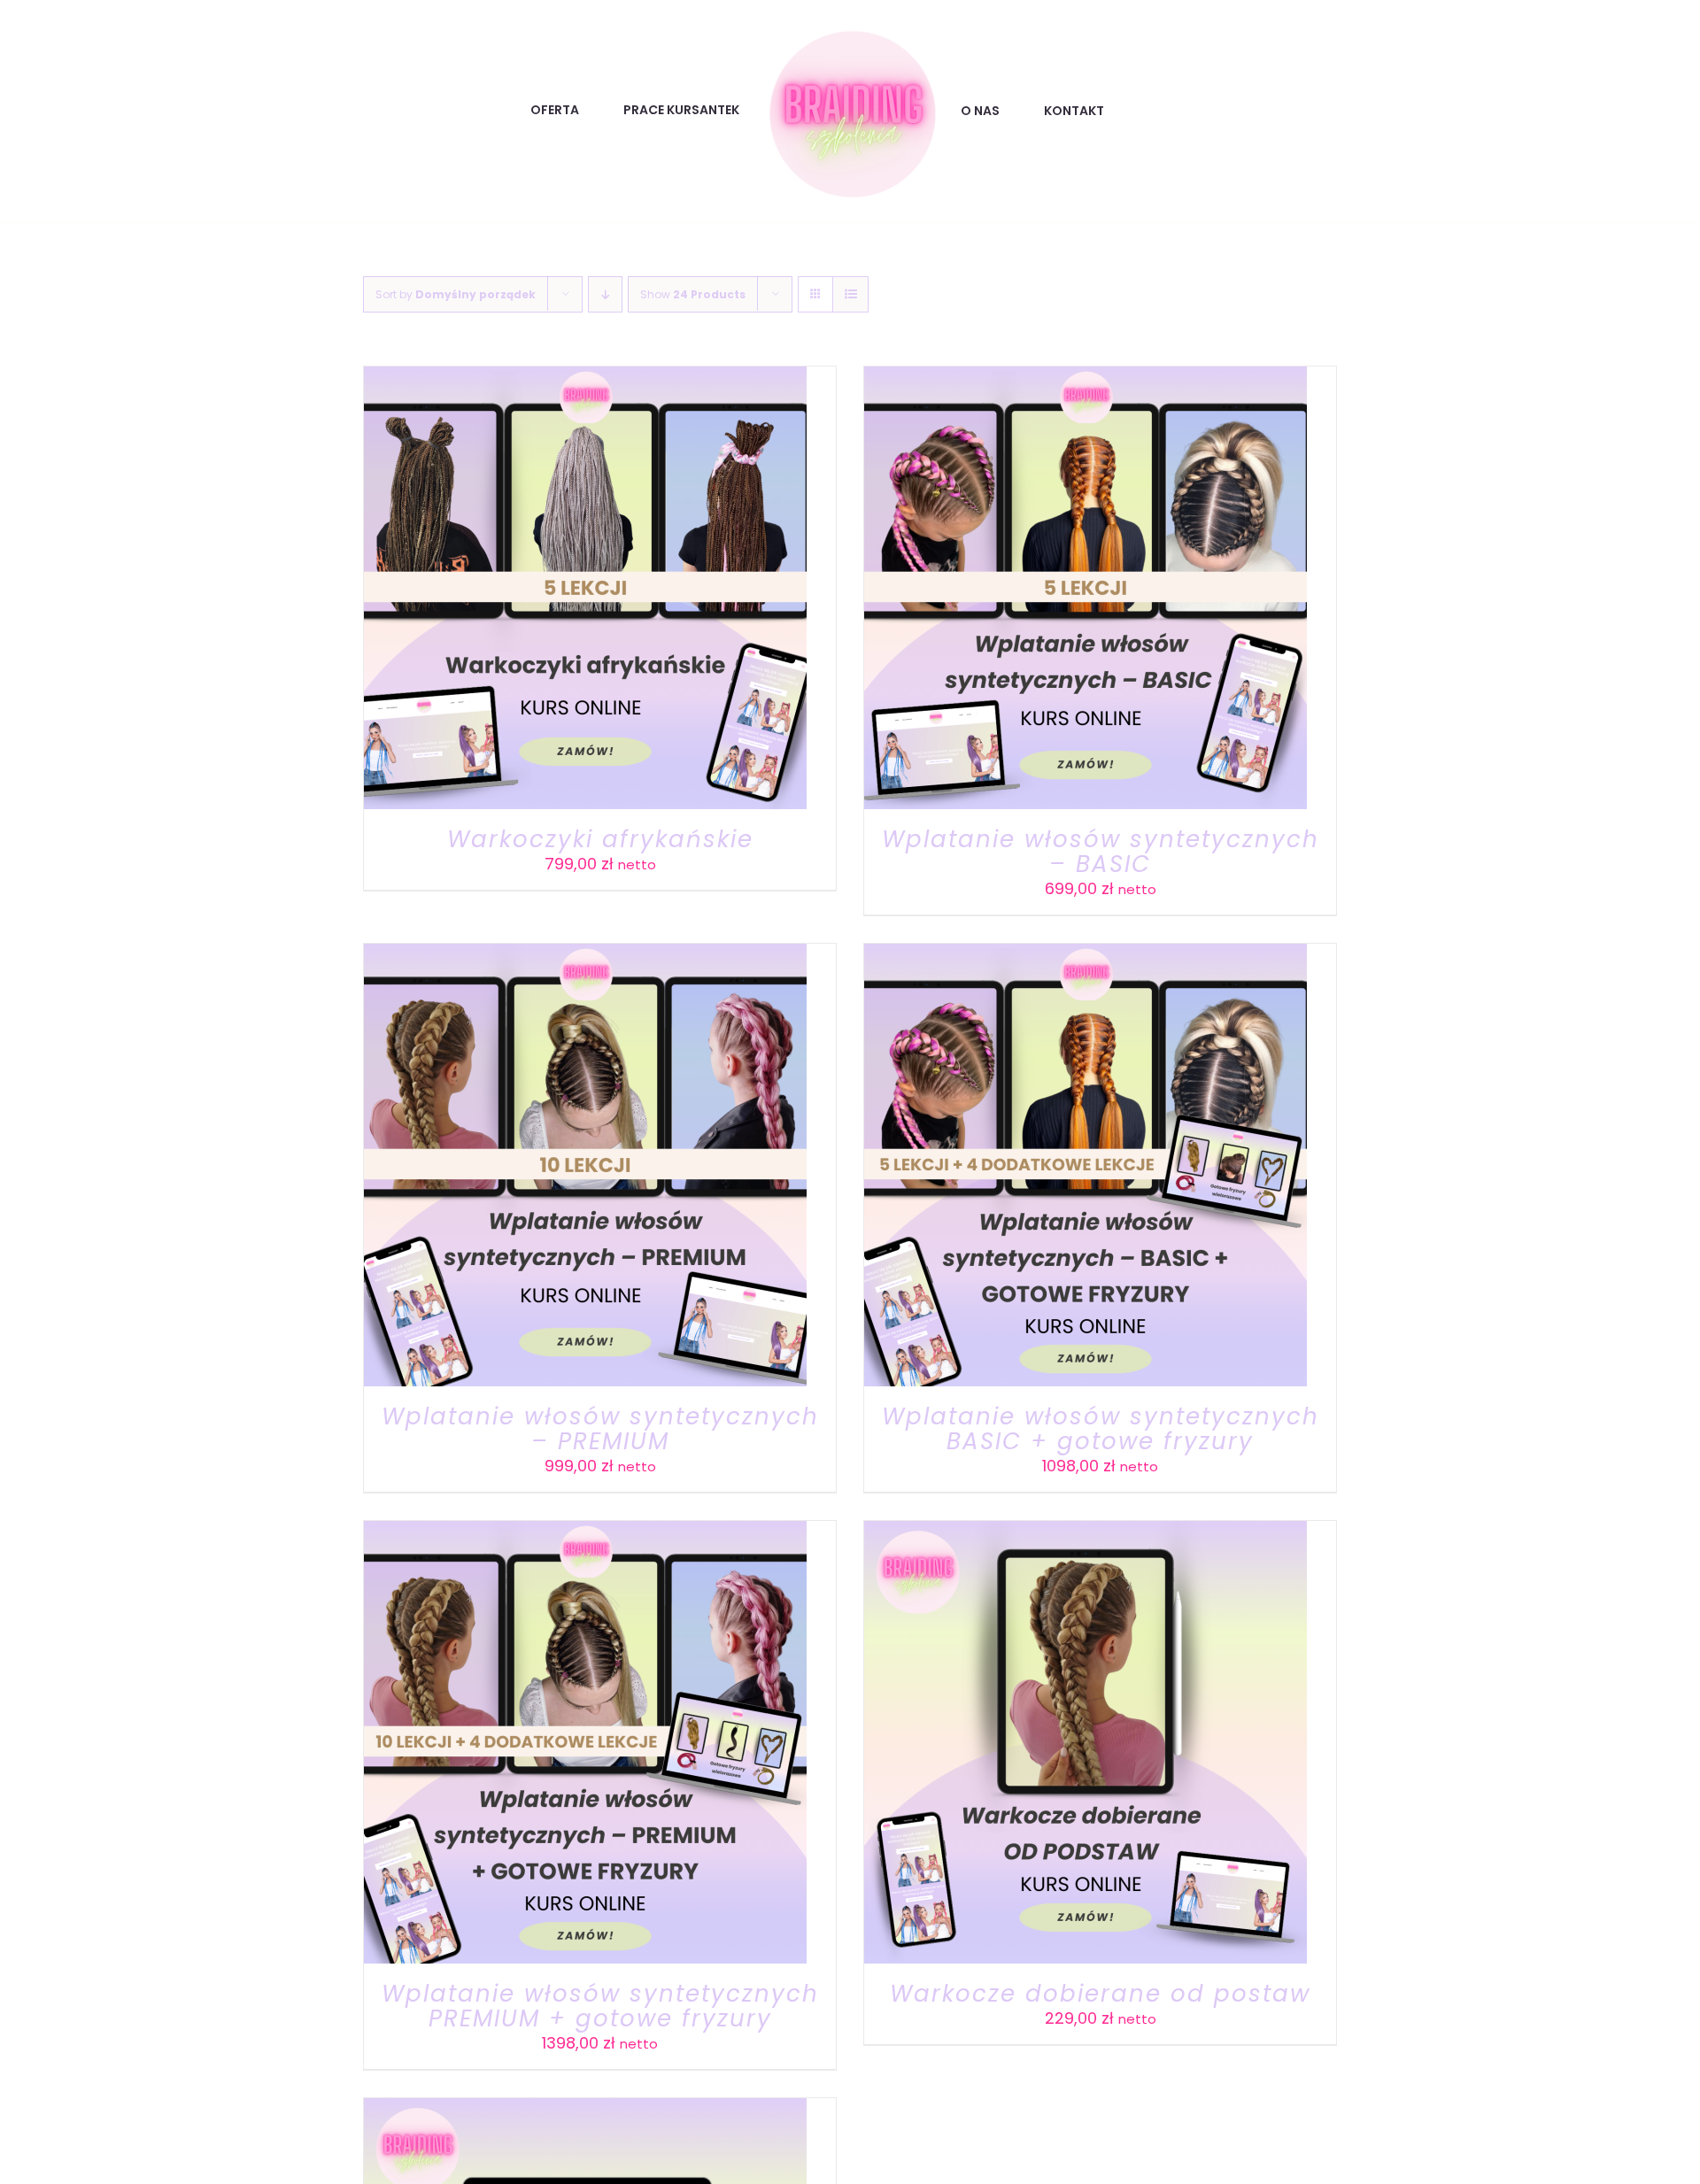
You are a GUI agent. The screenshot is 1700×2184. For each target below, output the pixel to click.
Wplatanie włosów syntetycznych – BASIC (1101, 852)
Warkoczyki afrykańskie (600, 839)
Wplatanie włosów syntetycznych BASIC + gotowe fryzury (1101, 1429)
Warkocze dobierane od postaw (1100, 1994)
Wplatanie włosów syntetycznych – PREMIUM (600, 1429)
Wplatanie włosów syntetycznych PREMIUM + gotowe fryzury (600, 2006)
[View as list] (850, 294)
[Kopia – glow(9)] (850, 31)
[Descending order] (605, 294)
